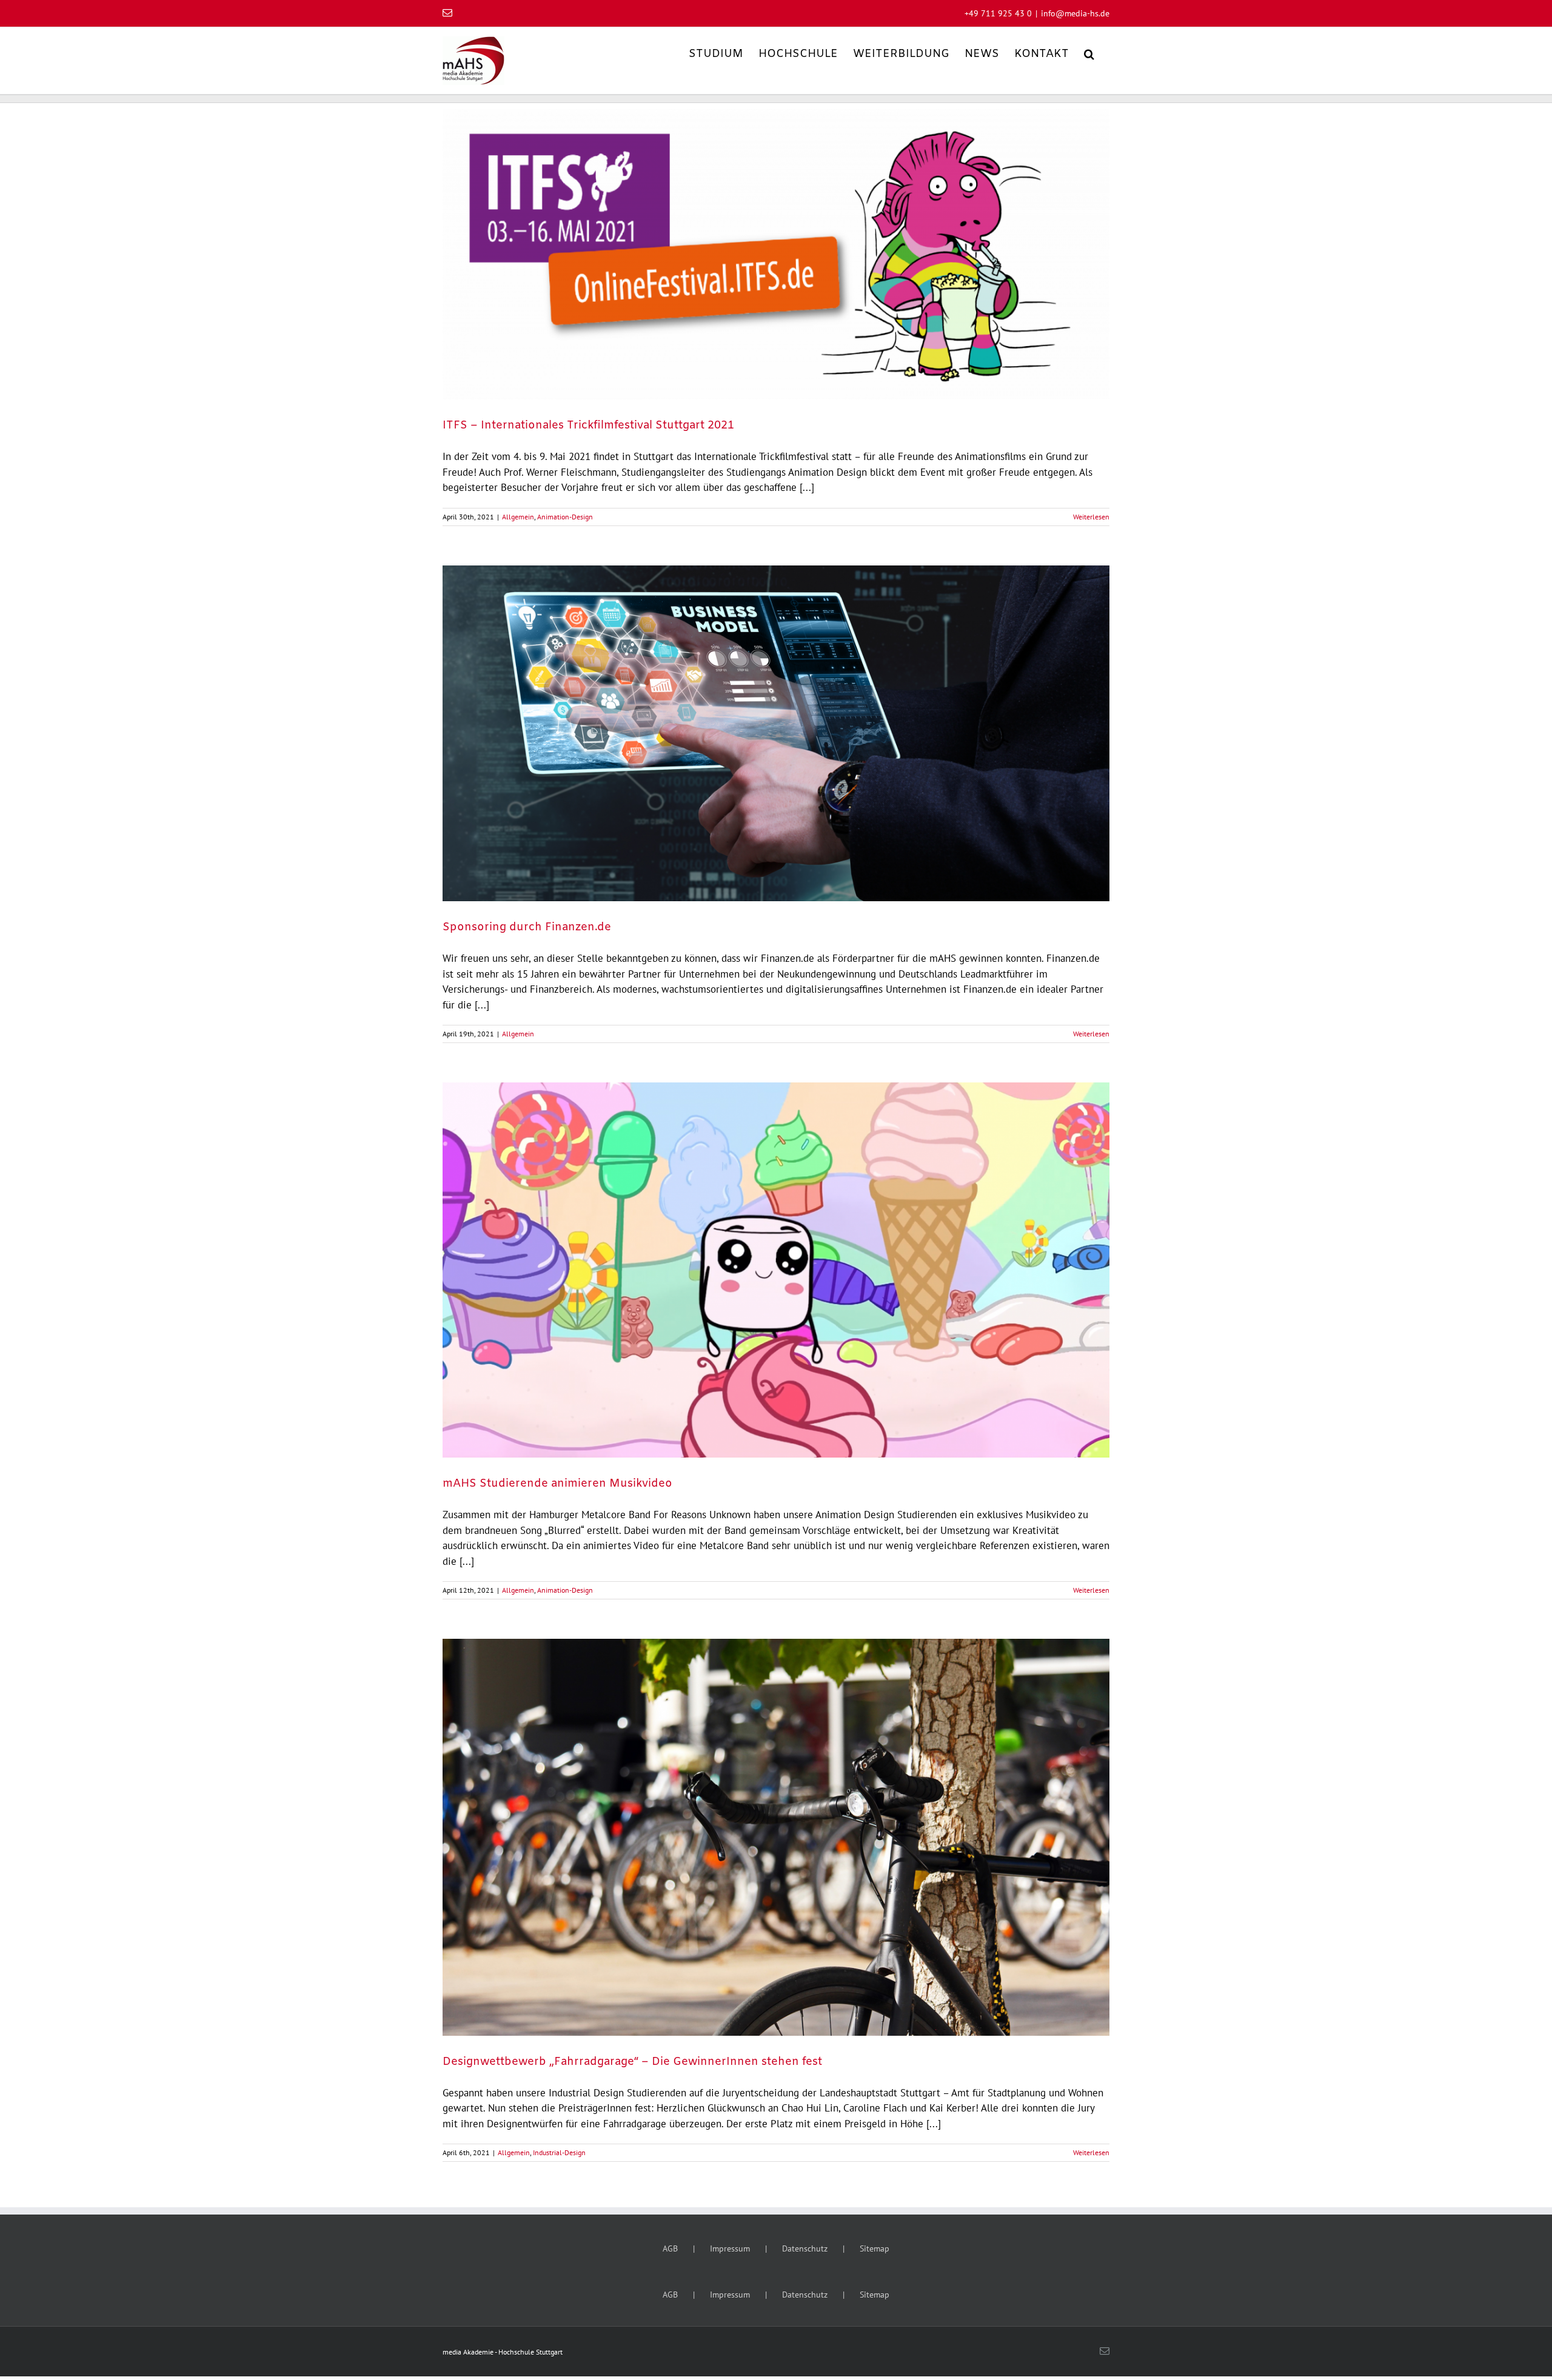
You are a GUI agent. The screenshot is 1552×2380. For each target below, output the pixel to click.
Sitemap (875, 2248)
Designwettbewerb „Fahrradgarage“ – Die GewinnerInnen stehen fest (632, 2062)
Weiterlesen (1091, 517)
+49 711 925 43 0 (998, 13)
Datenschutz (805, 2248)
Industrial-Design (559, 2152)
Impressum (730, 2248)
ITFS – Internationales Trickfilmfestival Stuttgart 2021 (588, 425)
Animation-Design (565, 517)
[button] (1089, 53)
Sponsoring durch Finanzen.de (527, 927)
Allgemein (518, 517)
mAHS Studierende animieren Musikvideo (557, 1484)
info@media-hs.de (1075, 13)
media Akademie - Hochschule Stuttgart (503, 2352)
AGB (670, 2248)
